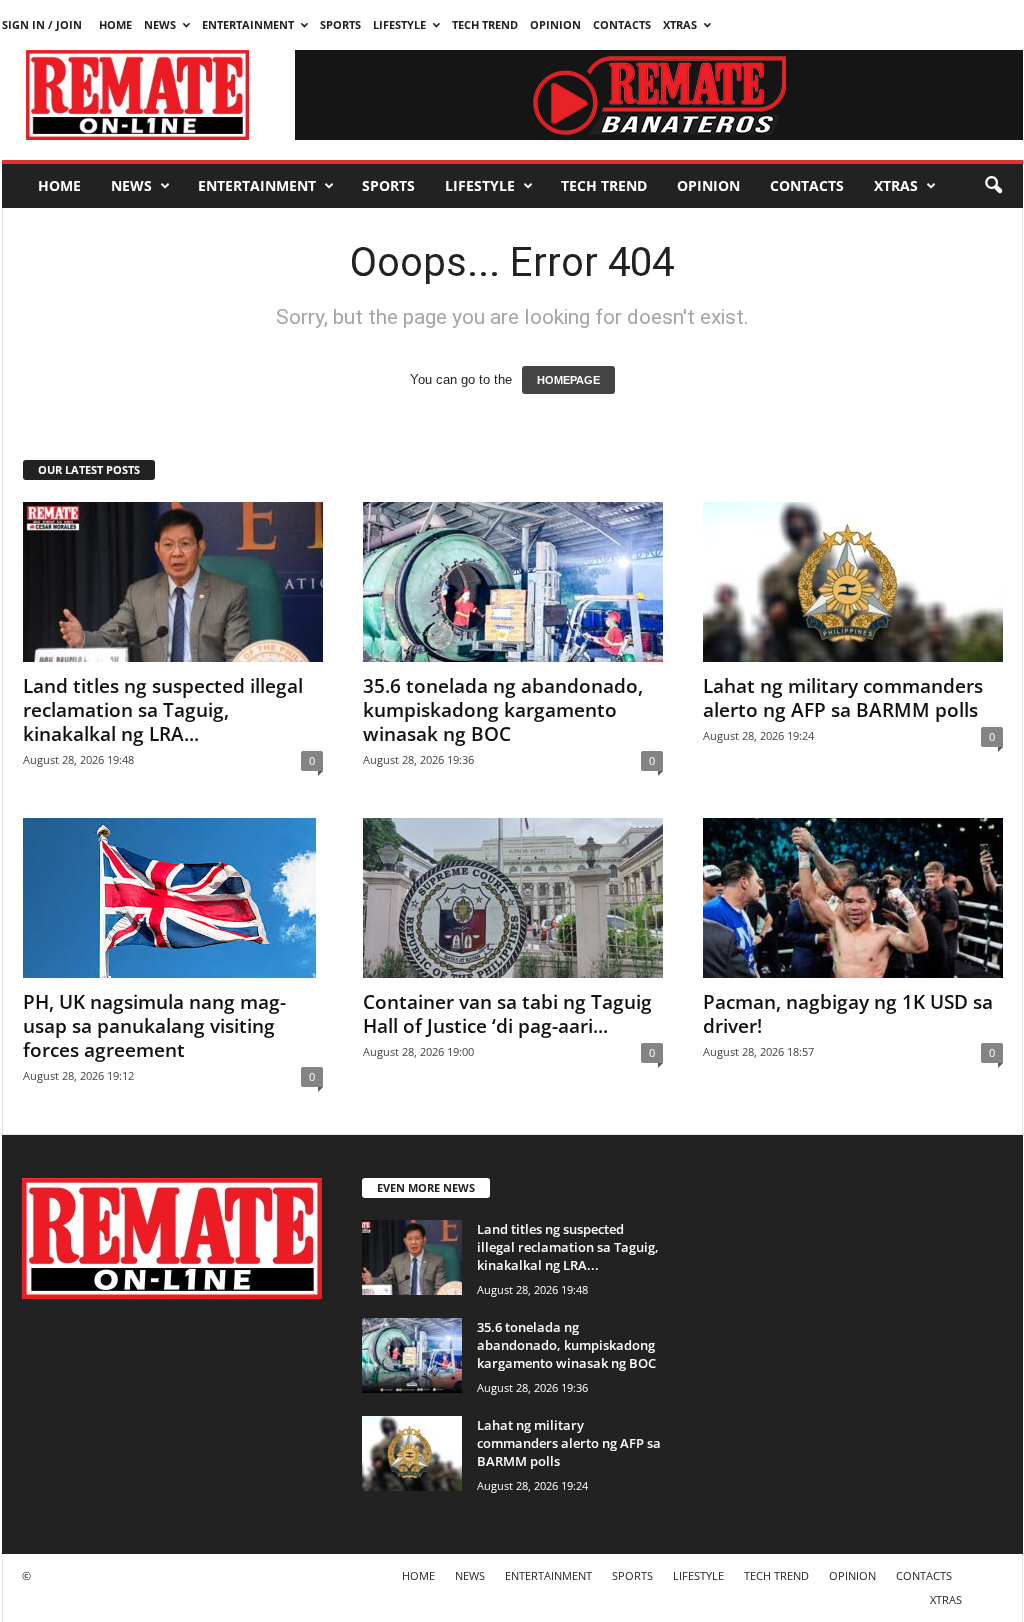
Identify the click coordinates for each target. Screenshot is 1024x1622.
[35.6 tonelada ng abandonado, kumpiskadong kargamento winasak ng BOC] (513, 582)
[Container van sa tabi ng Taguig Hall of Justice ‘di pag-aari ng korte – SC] (513, 898)
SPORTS (340, 24)
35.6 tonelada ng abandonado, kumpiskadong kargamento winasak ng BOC (503, 710)
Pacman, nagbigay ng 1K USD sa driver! (848, 1014)
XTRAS (680, 24)
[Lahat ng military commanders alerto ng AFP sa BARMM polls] (853, 582)
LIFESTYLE (399, 24)
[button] (993, 186)
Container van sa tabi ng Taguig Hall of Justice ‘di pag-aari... (507, 1014)
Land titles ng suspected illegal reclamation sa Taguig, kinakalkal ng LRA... (163, 710)
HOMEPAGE (568, 380)
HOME (115, 24)
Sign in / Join (42, 24)
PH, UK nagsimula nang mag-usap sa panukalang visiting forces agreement (154, 1026)
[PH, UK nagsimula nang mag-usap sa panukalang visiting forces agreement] (173, 898)
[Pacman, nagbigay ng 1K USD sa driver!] (853, 898)
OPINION (555, 24)
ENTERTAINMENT (248, 24)
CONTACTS (622, 24)
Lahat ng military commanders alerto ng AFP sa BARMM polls (843, 698)
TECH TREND (485, 24)
